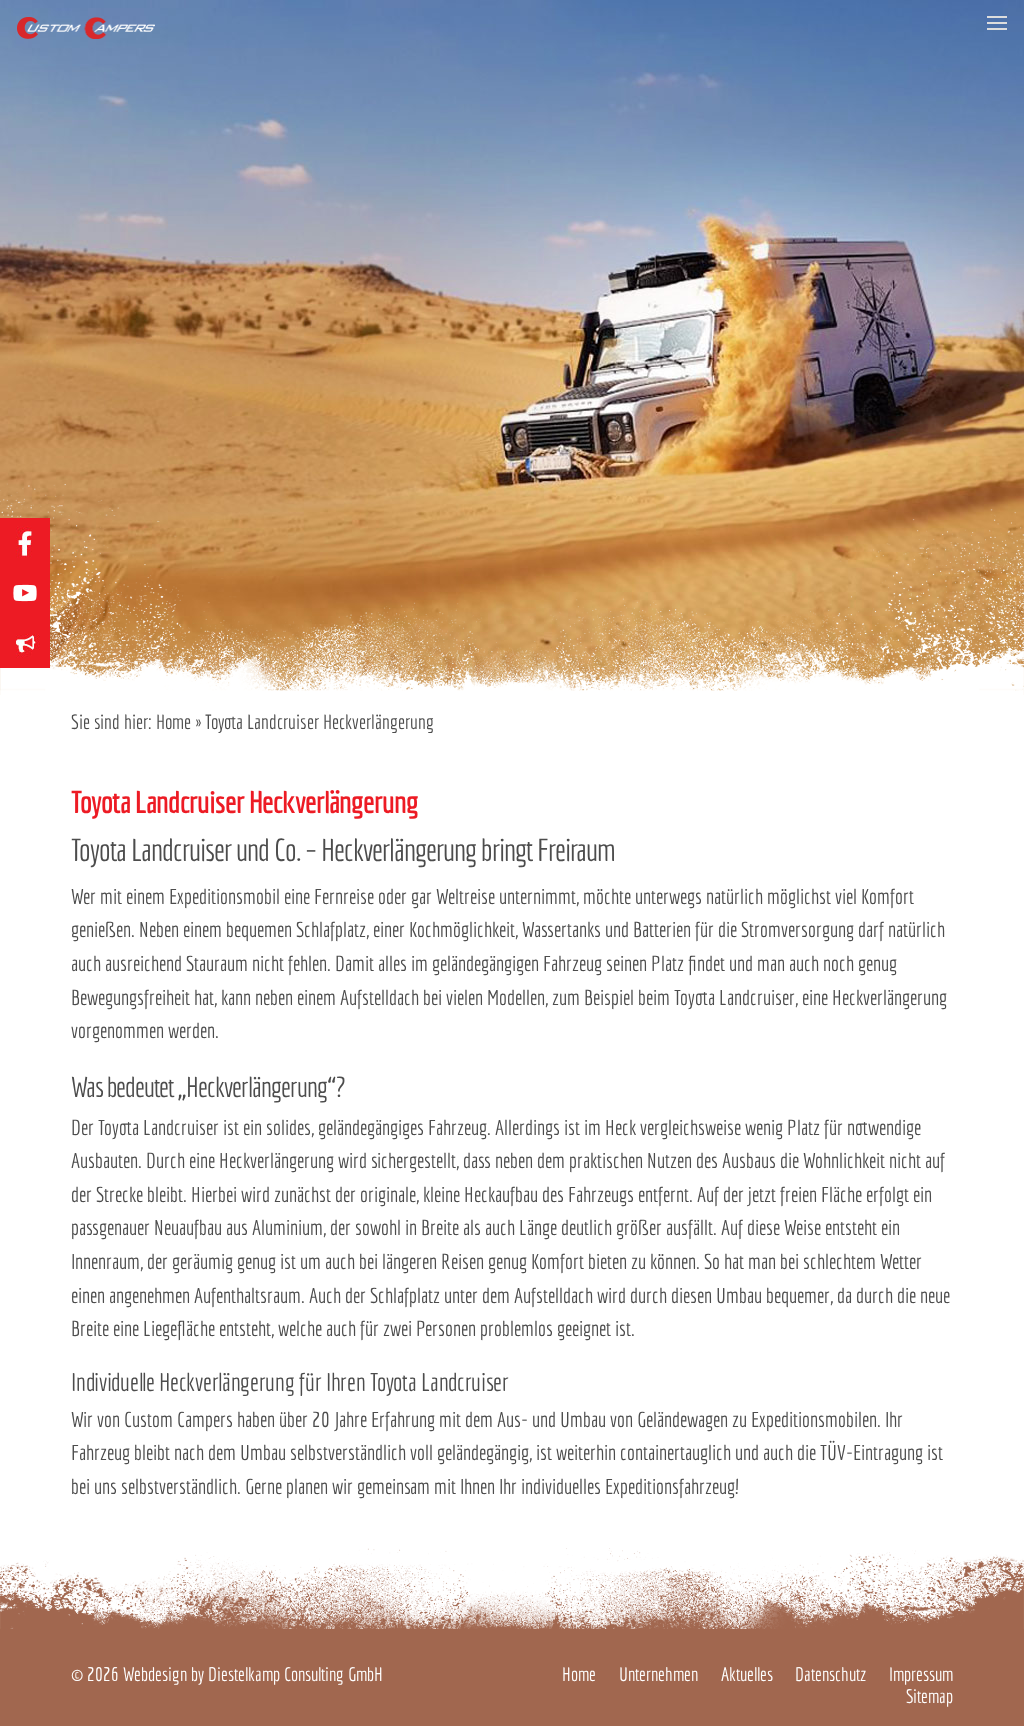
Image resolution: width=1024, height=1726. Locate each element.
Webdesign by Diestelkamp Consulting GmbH (253, 1674)
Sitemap (929, 1696)
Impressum (921, 1674)
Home (173, 721)
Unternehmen (658, 1674)
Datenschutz (830, 1674)
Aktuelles (747, 1674)
